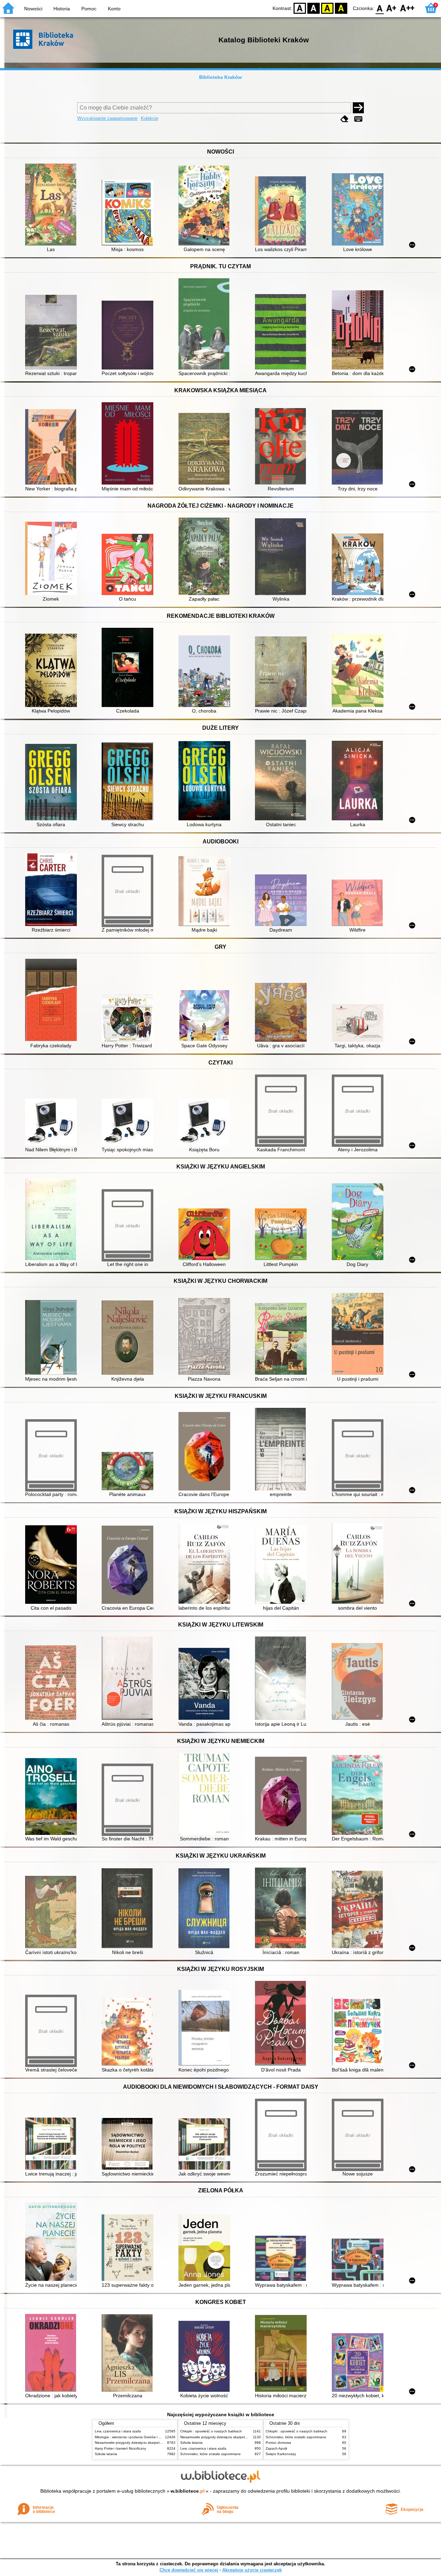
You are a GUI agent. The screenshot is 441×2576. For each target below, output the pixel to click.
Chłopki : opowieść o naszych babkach (211, 2431)
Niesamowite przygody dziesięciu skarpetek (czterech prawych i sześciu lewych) (157, 2443)
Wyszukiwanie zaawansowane (107, 118)
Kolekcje (150, 118)
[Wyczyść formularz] (345, 119)
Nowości (33, 9)
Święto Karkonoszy (281, 2454)
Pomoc (89, 9)
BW (314, 8)
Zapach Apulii (276, 2448)
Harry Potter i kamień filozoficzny (120, 2448)
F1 (392, 8)
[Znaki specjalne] (358, 119)
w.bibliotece (188, 2491)
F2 (407, 8)
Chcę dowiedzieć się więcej (189, 2570)
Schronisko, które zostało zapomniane (211, 2454)
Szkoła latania (106, 2454)
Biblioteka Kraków (220, 77)
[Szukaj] (358, 108)
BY (341, 8)
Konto (114, 9)
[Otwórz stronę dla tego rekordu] (53, 205)
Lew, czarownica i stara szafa (118, 2431)
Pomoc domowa (278, 2443)
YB (327, 8)
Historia (62, 9)
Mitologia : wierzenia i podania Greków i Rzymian (133, 2437)
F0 (380, 8)
